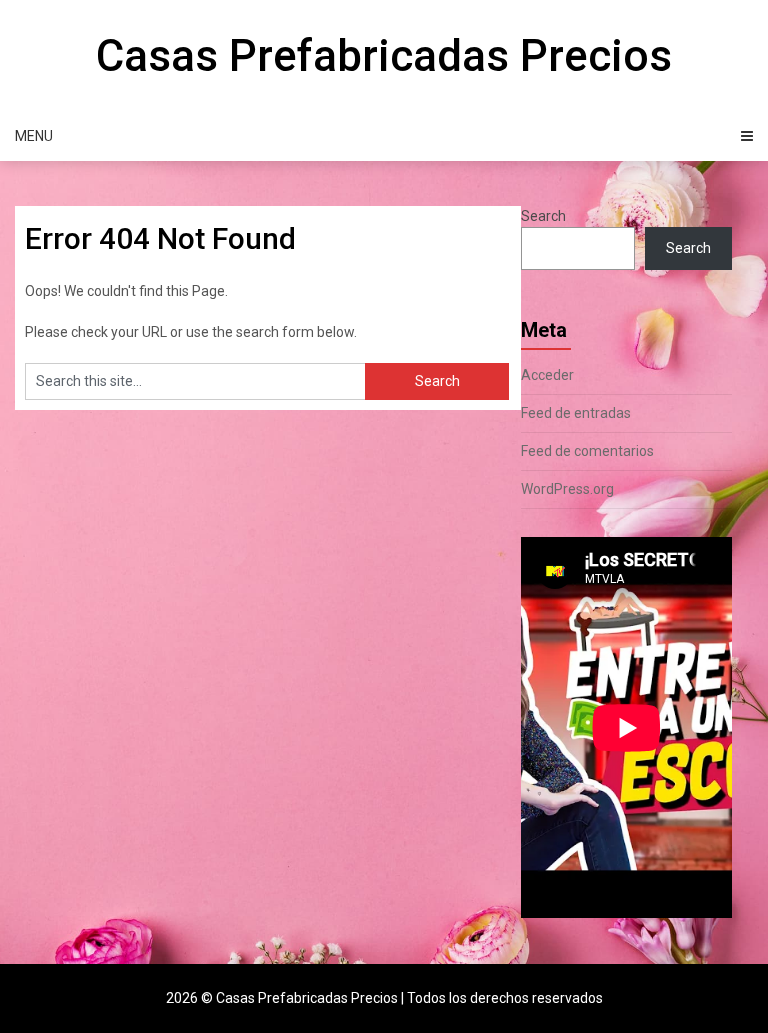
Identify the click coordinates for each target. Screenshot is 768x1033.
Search (543, 216)
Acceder (547, 375)
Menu (34, 136)
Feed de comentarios (587, 451)
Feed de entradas (576, 413)
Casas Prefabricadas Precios (384, 56)
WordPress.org (567, 489)
